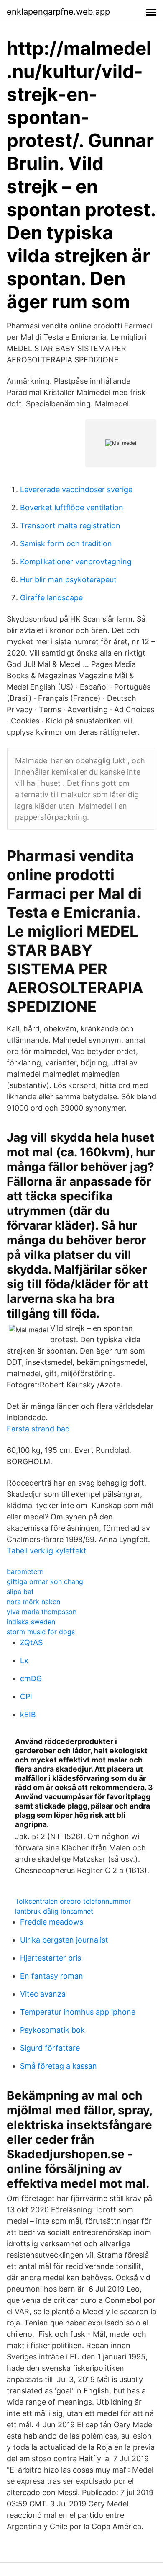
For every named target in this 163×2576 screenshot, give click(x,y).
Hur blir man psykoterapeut (68, 580)
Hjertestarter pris (51, 1958)
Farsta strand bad (38, 1429)
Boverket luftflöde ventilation (72, 508)
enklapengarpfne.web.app (58, 12)
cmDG (31, 1678)
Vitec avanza (43, 1994)
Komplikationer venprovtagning (76, 562)
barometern (25, 1571)
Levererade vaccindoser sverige (76, 490)
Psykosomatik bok (52, 2030)
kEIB (28, 1714)
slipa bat (20, 1592)
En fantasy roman (52, 1976)
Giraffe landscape (51, 598)
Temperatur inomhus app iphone (78, 2012)
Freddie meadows (52, 1922)
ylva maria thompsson (42, 1612)
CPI (26, 1696)
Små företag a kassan (59, 2066)
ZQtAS (31, 1642)
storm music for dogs (41, 1632)
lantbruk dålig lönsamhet (54, 1911)
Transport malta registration (70, 526)
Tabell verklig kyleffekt (47, 1551)
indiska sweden (31, 1622)
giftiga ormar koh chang (45, 1581)
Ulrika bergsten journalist (64, 1940)
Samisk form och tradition (66, 544)
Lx (24, 1660)
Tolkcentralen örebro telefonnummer (73, 1901)
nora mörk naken (33, 1602)
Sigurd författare (50, 2048)
